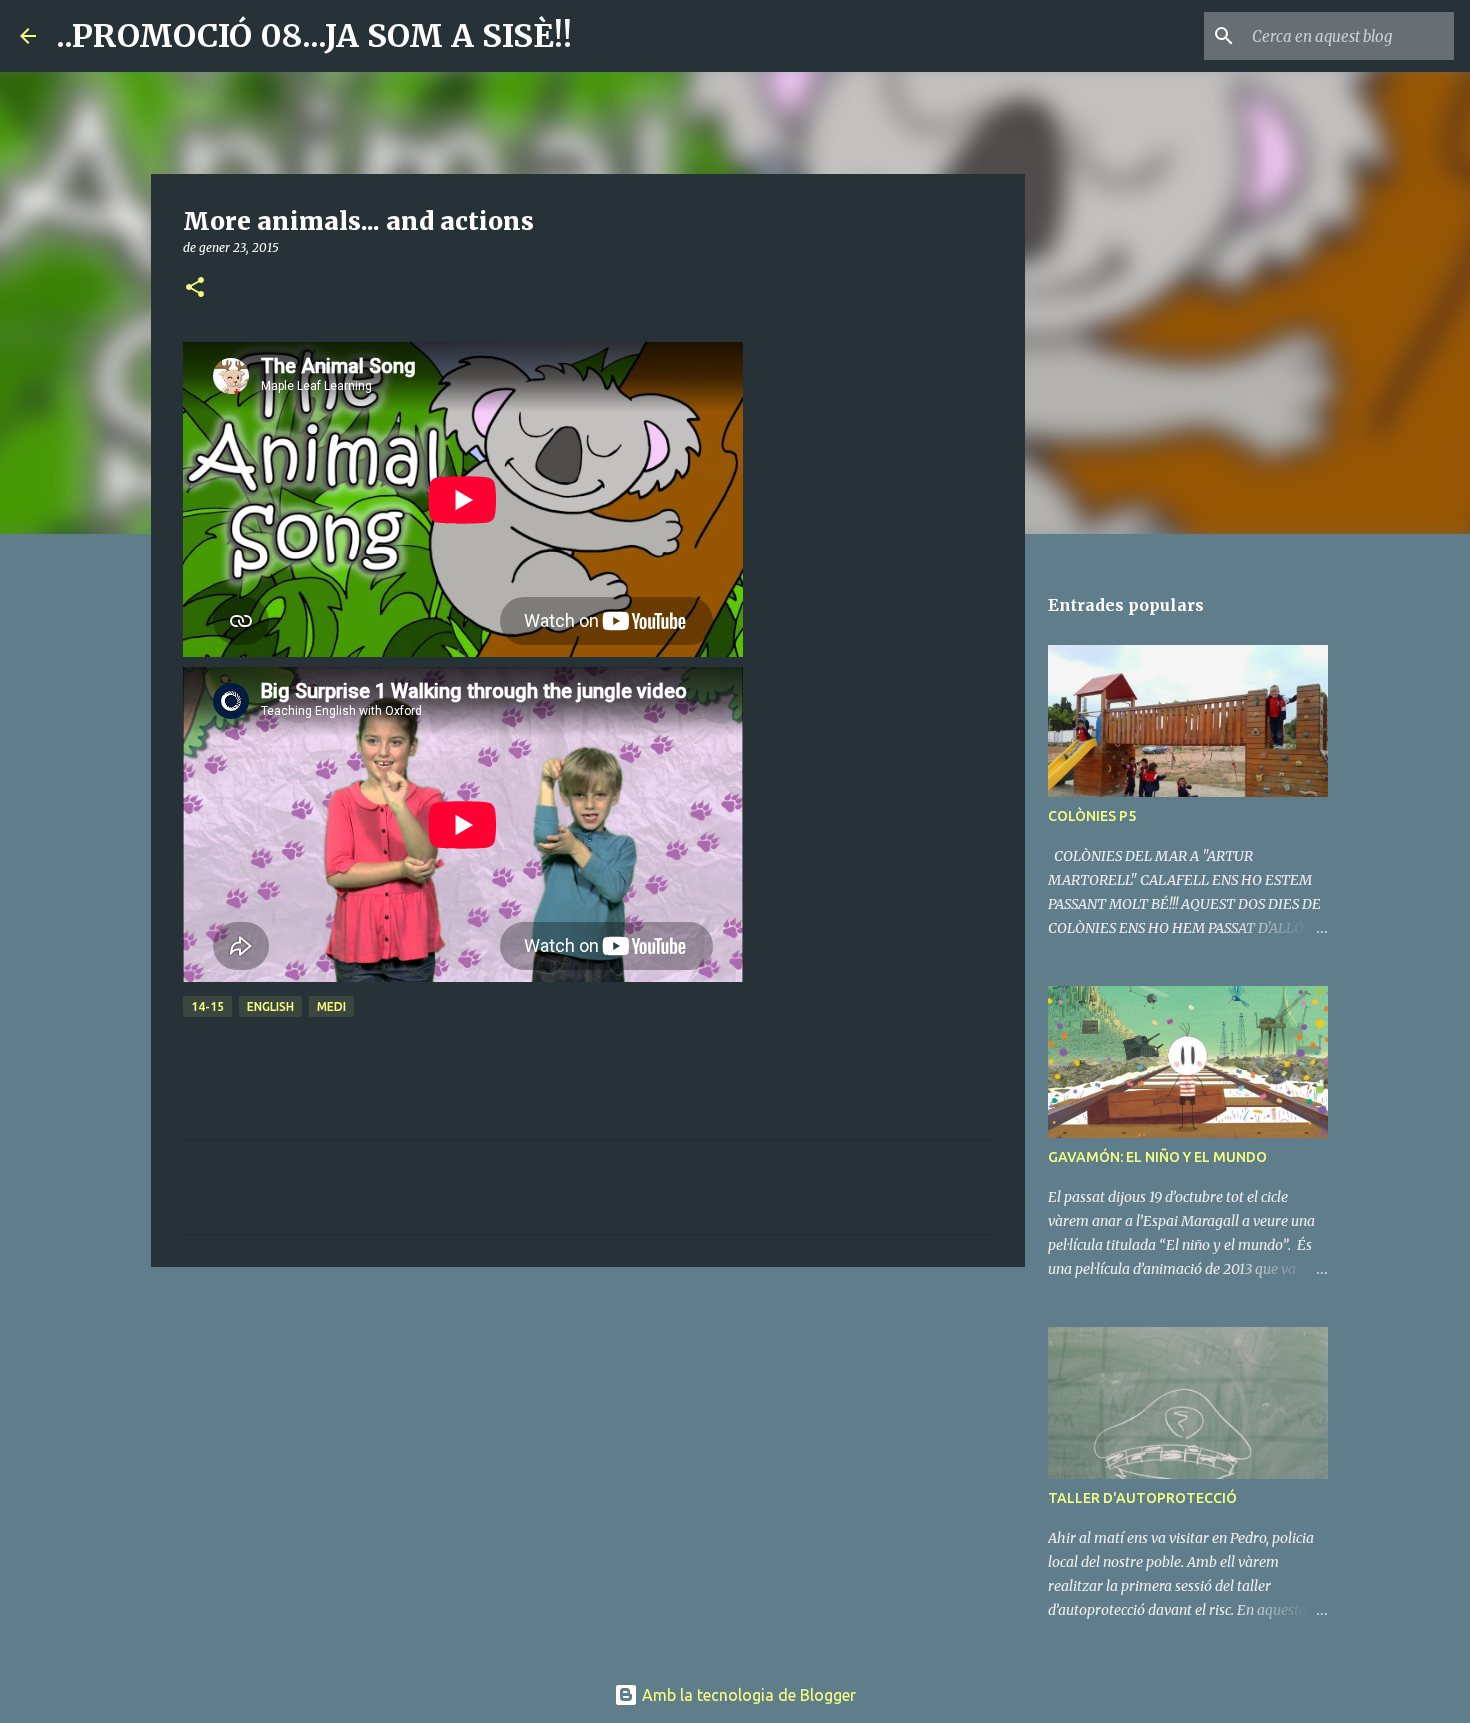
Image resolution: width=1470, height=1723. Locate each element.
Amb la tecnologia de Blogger (747, 1695)
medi (331, 1006)
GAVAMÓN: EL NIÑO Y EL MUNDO (1157, 1157)
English (270, 1006)
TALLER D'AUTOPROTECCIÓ (1142, 1498)
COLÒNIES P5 (1092, 816)
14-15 (207, 1006)
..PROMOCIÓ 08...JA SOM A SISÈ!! (314, 36)
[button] (195, 288)
